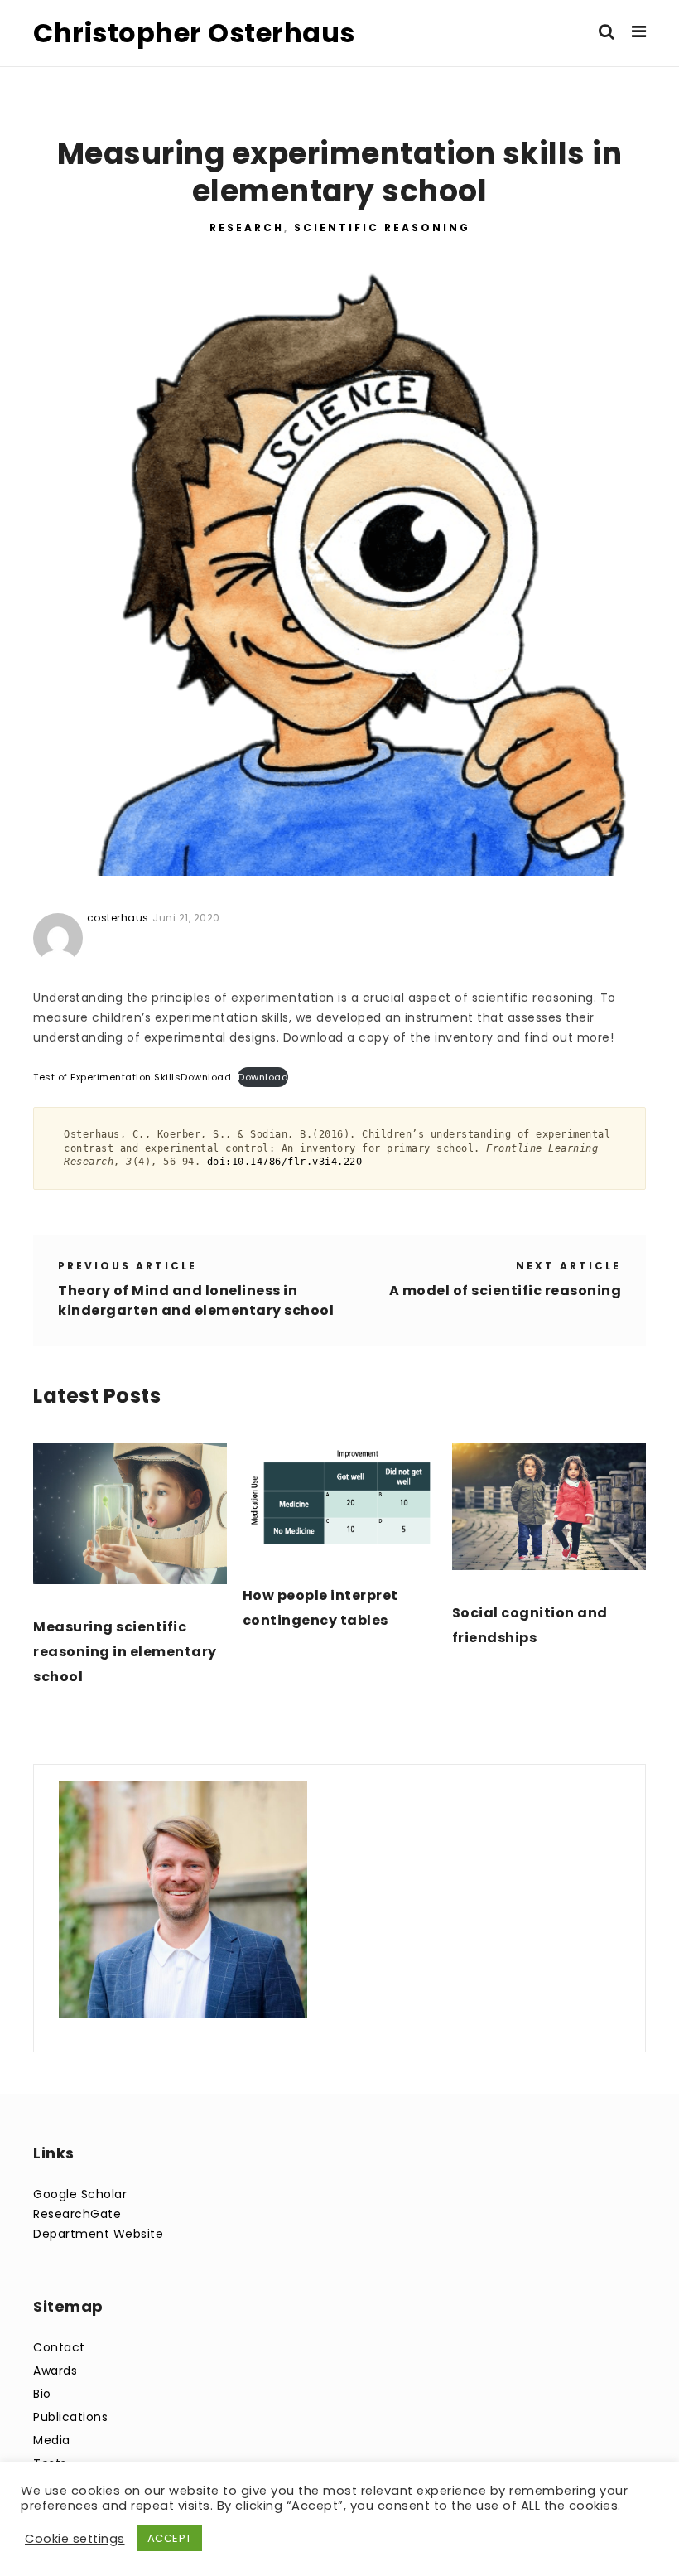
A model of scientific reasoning (506, 1290)
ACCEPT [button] (170, 2538)
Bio (42, 2394)
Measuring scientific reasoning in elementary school (125, 1652)
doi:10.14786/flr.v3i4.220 (285, 1161)
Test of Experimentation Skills (107, 1077)
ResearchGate (77, 2214)
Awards (55, 2371)
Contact (59, 2347)
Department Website (98, 2234)
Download (206, 1077)
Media (52, 2440)
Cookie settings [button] (75, 2539)
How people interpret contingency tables (320, 1608)
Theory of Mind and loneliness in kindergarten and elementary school (196, 1300)
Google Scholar (80, 2194)
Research (247, 227)
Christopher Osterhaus (194, 33)
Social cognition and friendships (530, 1625)
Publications (70, 2417)
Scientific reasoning (382, 227)
